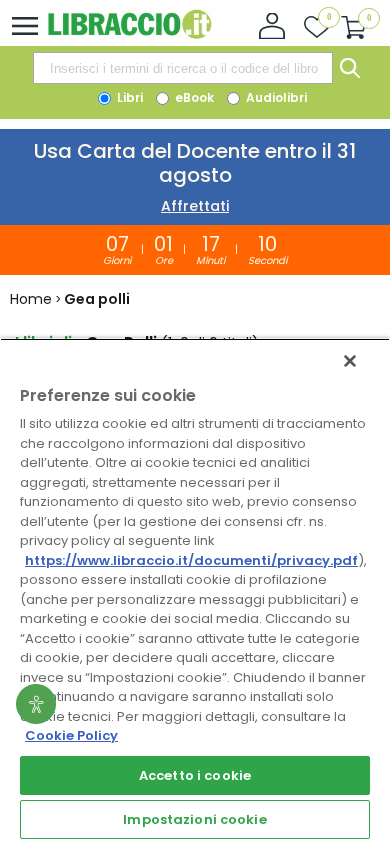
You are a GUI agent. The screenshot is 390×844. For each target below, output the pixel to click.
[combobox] (183, 68)
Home (31, 299)
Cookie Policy (71, 735)
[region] (195, 591)
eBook (193, 97)
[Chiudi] (350, 361)
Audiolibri (275, 97)
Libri (128, 97)
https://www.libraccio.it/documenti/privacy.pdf (191, 560)
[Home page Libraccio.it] (129, 34)
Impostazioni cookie (194, 819)
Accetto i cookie (195, 775)
